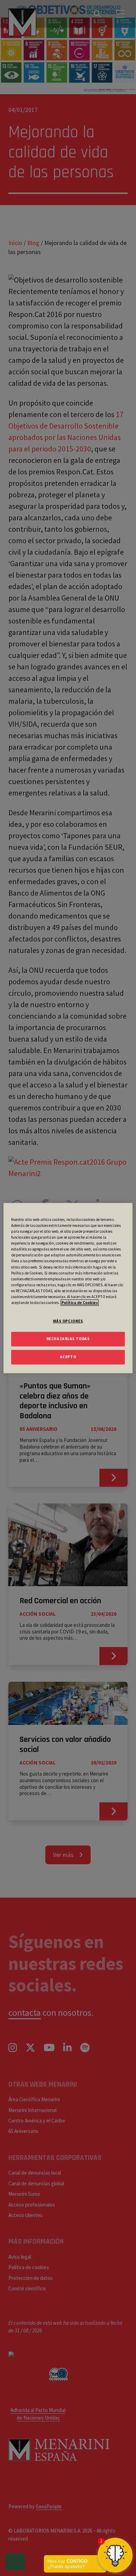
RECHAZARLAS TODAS (68, 1339)
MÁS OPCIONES (68, 1321)
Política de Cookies (80, 1303)
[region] (68, 1288)
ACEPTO (68, 1357)
